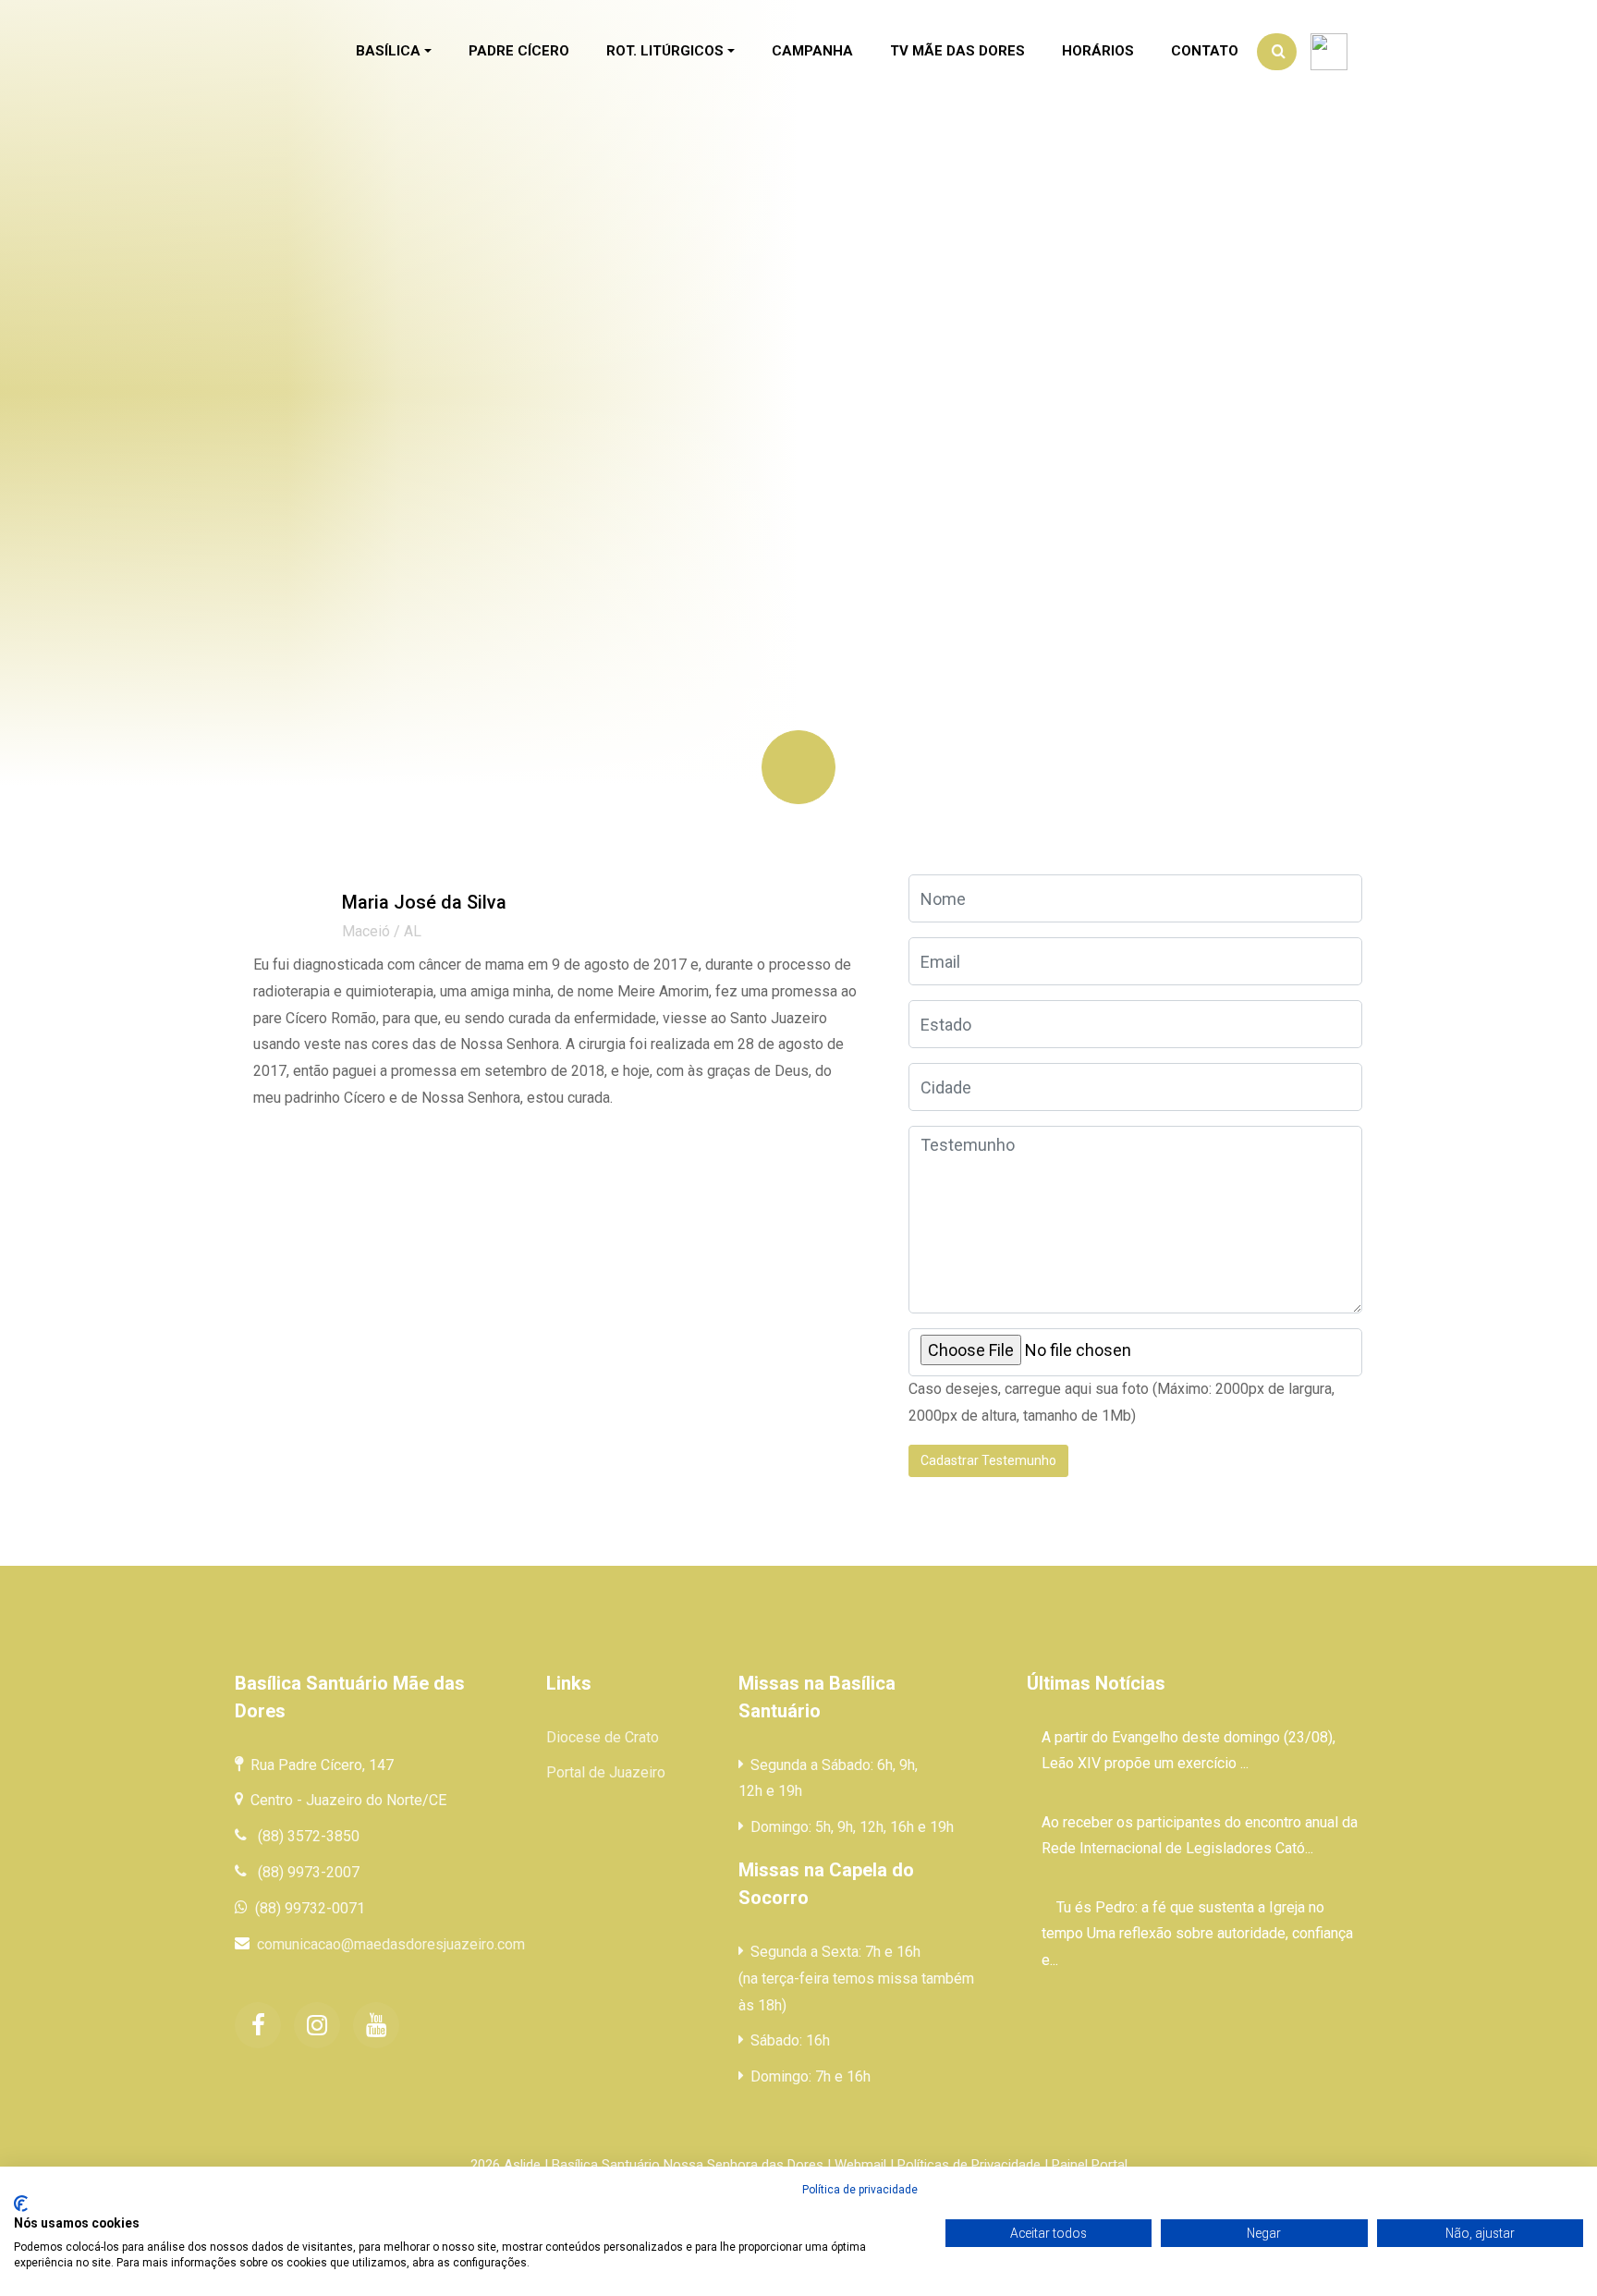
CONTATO (1205, 51)
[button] (394, 52)
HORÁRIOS (1098, 51)
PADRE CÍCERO (519, 51)
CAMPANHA (812, 51)
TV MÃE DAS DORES (957, 51)
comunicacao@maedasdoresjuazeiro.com (391, 1944)
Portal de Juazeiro (606, 1772)
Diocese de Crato (603, 1737)
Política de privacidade (860, 2190)
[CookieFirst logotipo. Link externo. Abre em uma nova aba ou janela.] (21, 2204)
